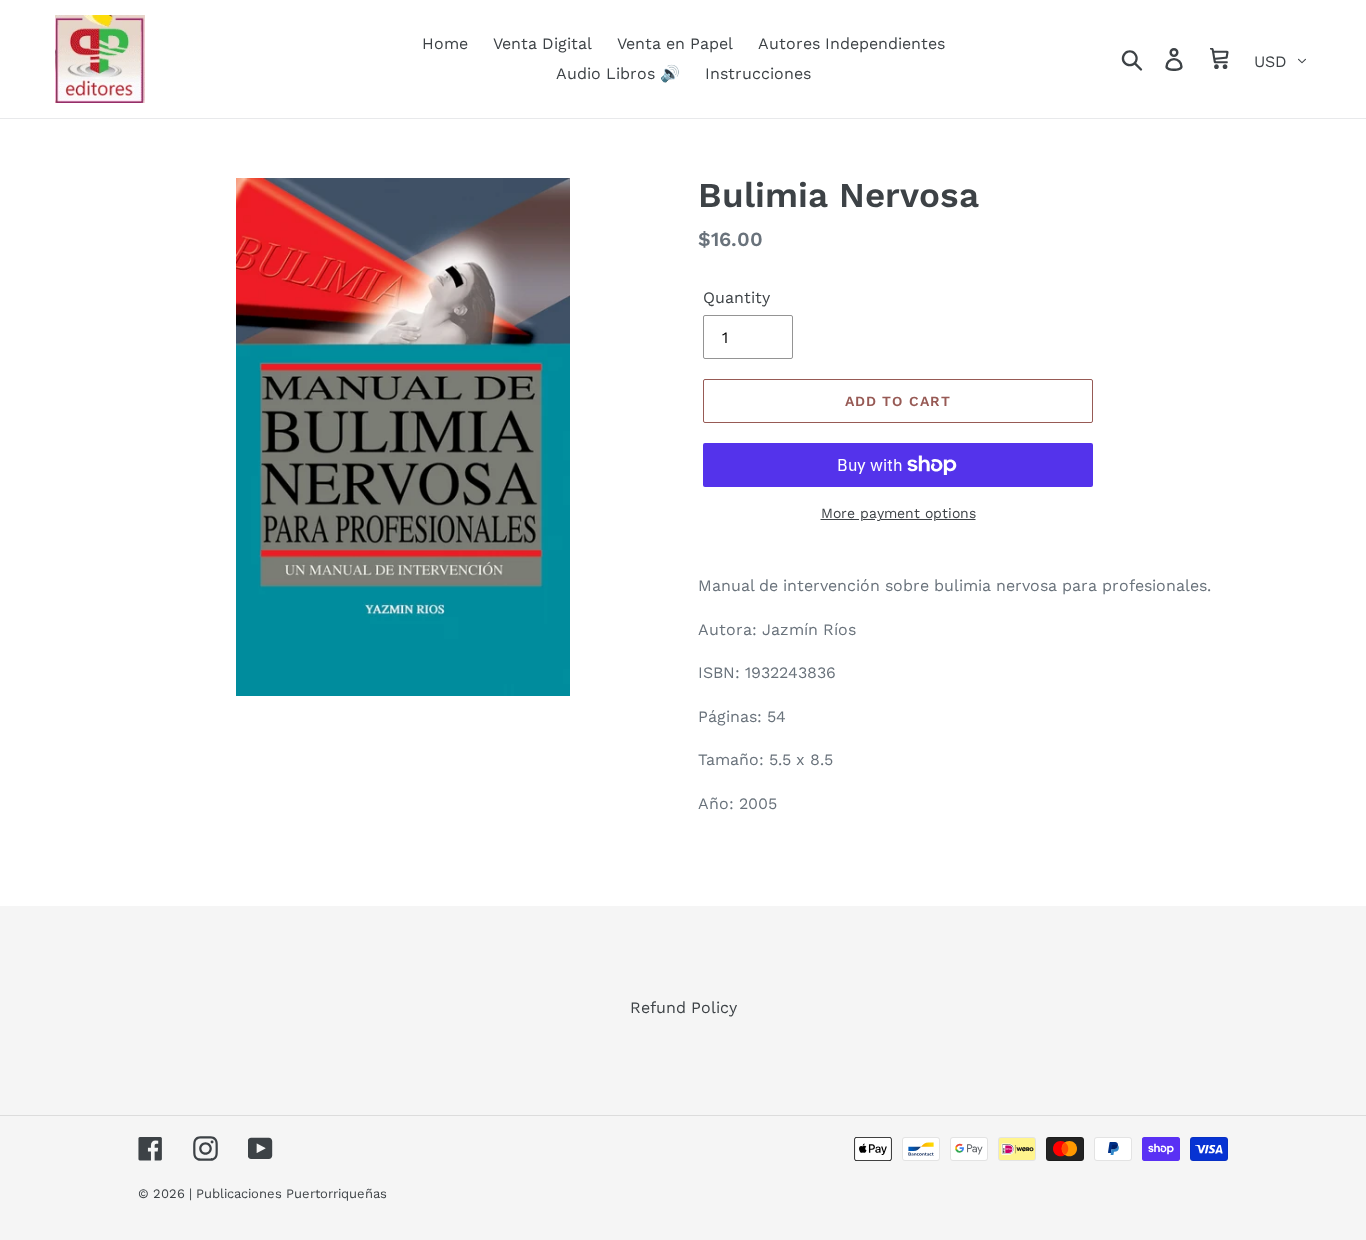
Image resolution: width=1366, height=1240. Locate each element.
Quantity (736, 297)
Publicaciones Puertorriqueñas (291, 1193)
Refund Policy (683, 1007)
